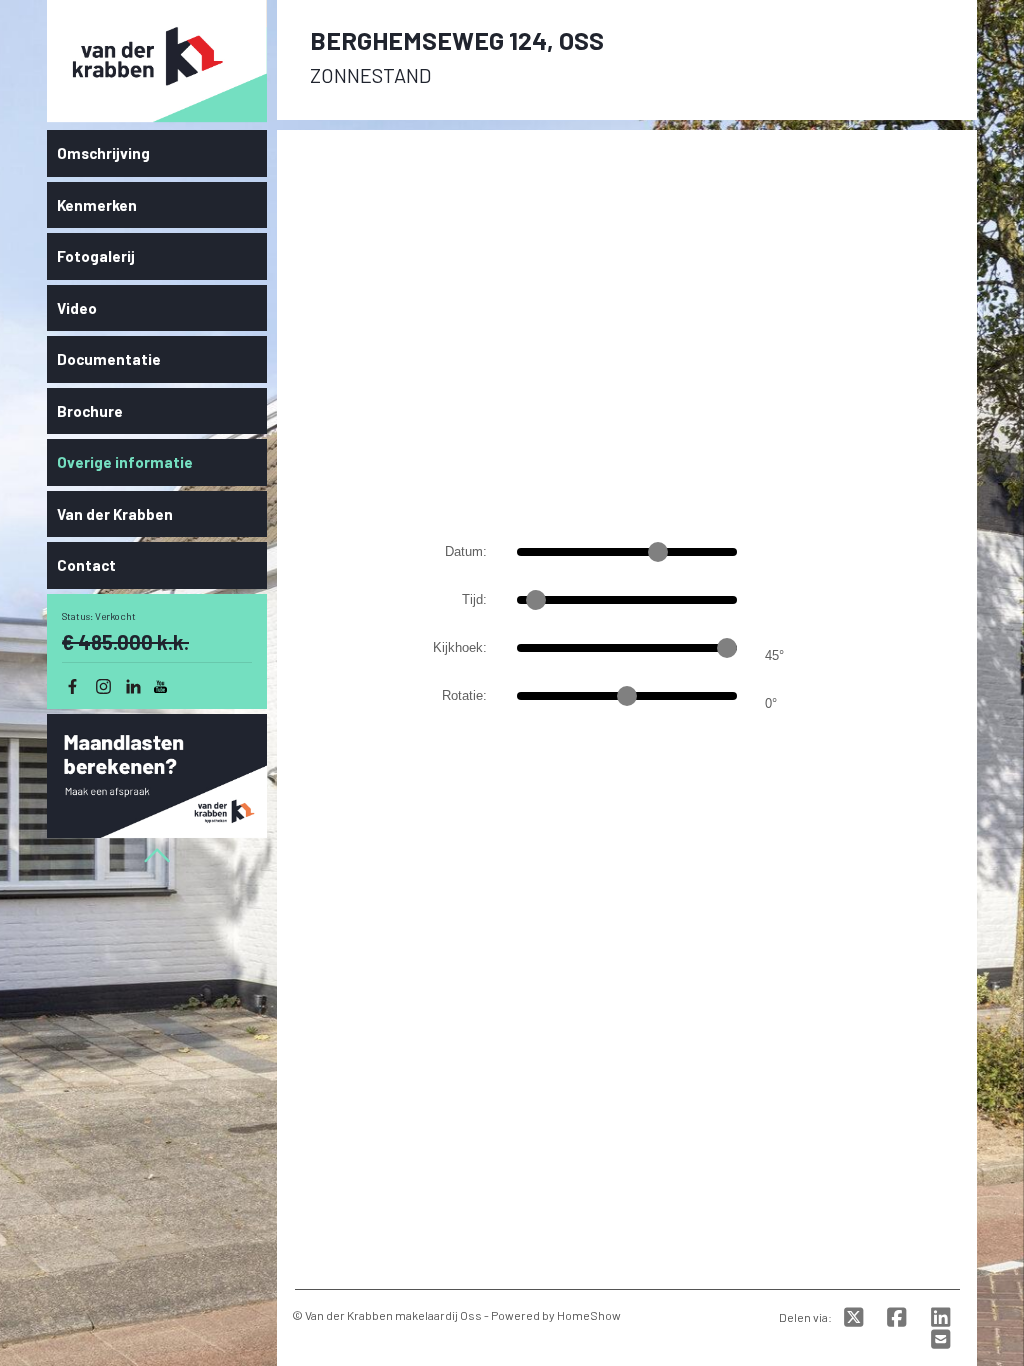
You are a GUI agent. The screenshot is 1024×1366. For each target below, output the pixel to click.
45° (774, 655)
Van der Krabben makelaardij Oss (393, 1315)
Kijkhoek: (460, 647)
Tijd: (474, 599)
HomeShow (589, 1315)
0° (771, 703)
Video (77, 308)
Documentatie (109, 359)
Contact (86, 565)
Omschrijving (103, 153)
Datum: (466, 551)
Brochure (90, 411)
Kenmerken (97, 205)
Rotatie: (464, 695)
